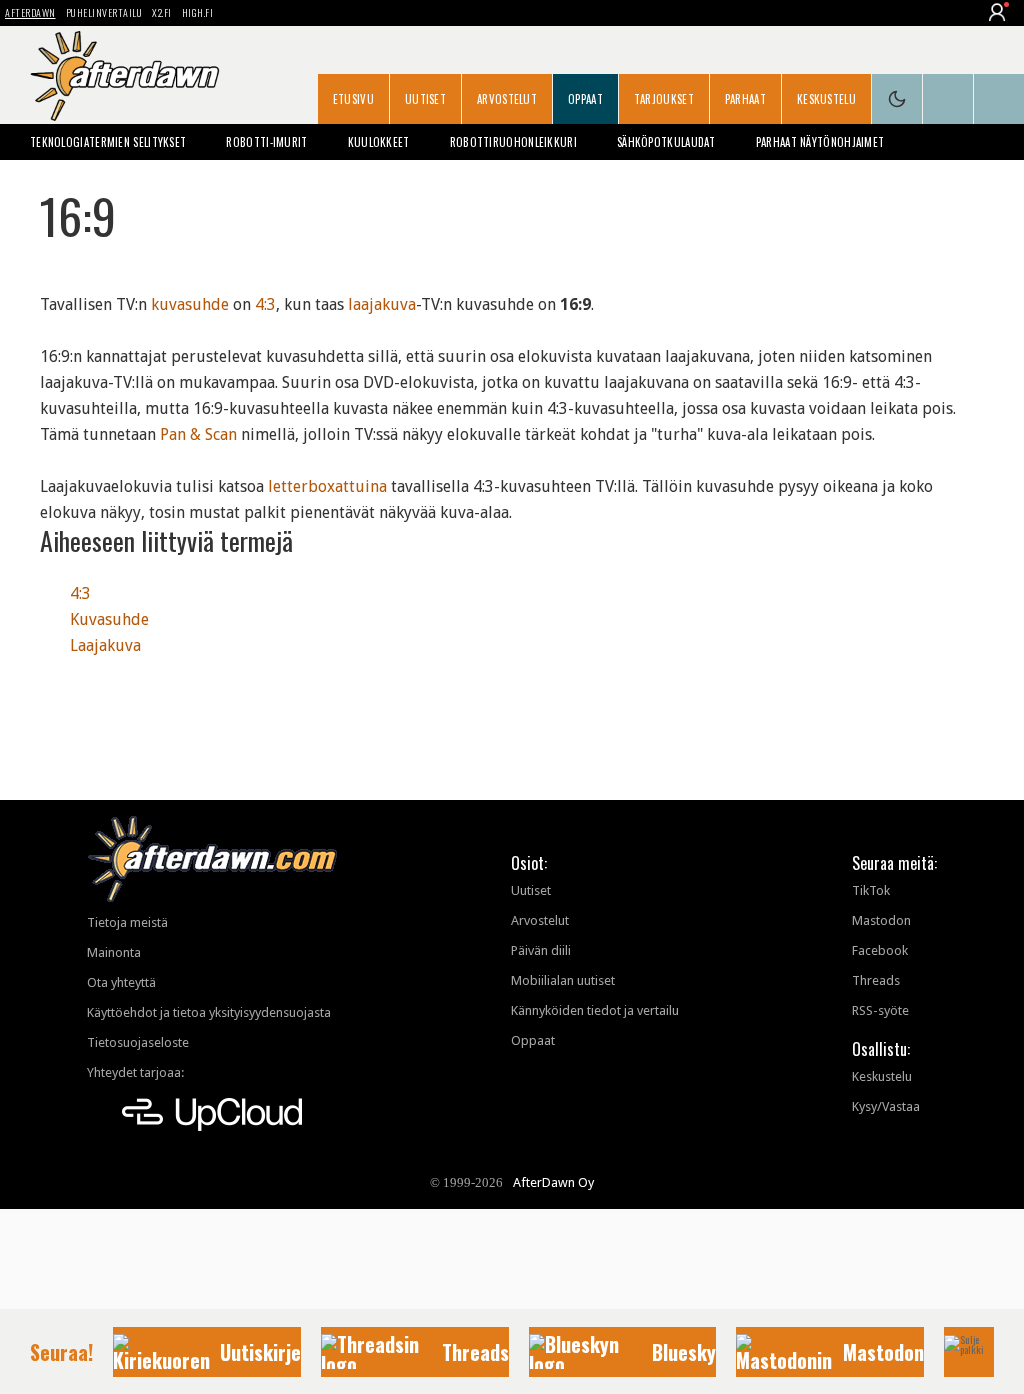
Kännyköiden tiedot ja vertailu (595, 1010)
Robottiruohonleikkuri (513, 142)
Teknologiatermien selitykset (108, 142)
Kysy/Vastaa (886, 1106)
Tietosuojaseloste (138, 1042)
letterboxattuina (327, 486)
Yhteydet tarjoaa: (135, 1072)
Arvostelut (507, 99)
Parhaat (745, 99)
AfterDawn (30, 12)
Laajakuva (105, 645)
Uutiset (425, 99)
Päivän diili (541, 950)
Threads (876, 980)
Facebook (880, 950)
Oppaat (585, 99)
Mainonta (114, 952)
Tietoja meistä (127, 922)
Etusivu (353, 99)
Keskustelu (826, 99)
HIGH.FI (198, 12)
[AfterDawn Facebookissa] (948, 99)
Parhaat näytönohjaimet (820, 142)
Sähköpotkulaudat (666, 142)
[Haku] (999, 99)
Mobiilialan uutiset (563, 980)
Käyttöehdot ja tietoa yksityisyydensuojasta (209, 1012)
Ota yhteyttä (121, 982)
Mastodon (881, 920)
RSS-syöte (880, 1010)
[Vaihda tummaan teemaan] (897, 99)
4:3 (265, 304)
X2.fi (162, 12)
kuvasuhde (190, 304)
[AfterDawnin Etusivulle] (125, 76)
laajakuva (382, 304)
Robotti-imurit (266, 142)
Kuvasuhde (109, 619)
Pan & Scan (198, 434)
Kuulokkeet (379, 142)
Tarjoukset (664, 99)
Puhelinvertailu (104, 12)
